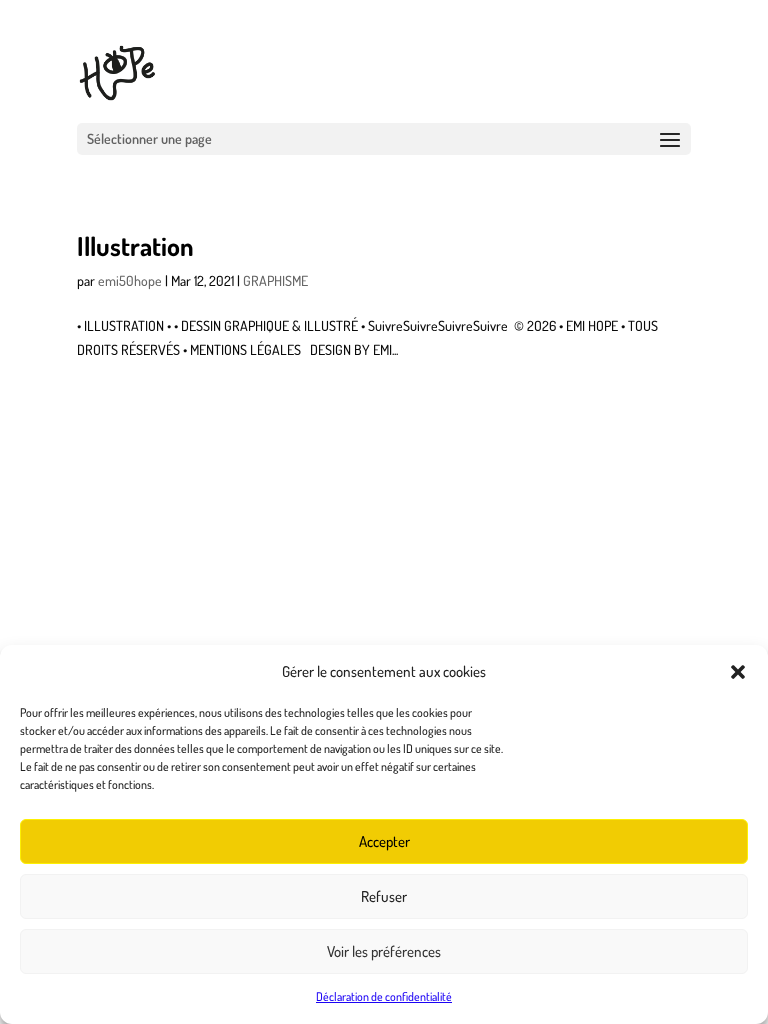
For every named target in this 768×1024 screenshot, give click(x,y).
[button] (738, 672)
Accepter (384, 841)
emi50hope (130, 280)
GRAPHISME (275, 280)
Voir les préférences (384, 951)
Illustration (135, 245)
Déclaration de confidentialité (384, 996)
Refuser (384, 896)
